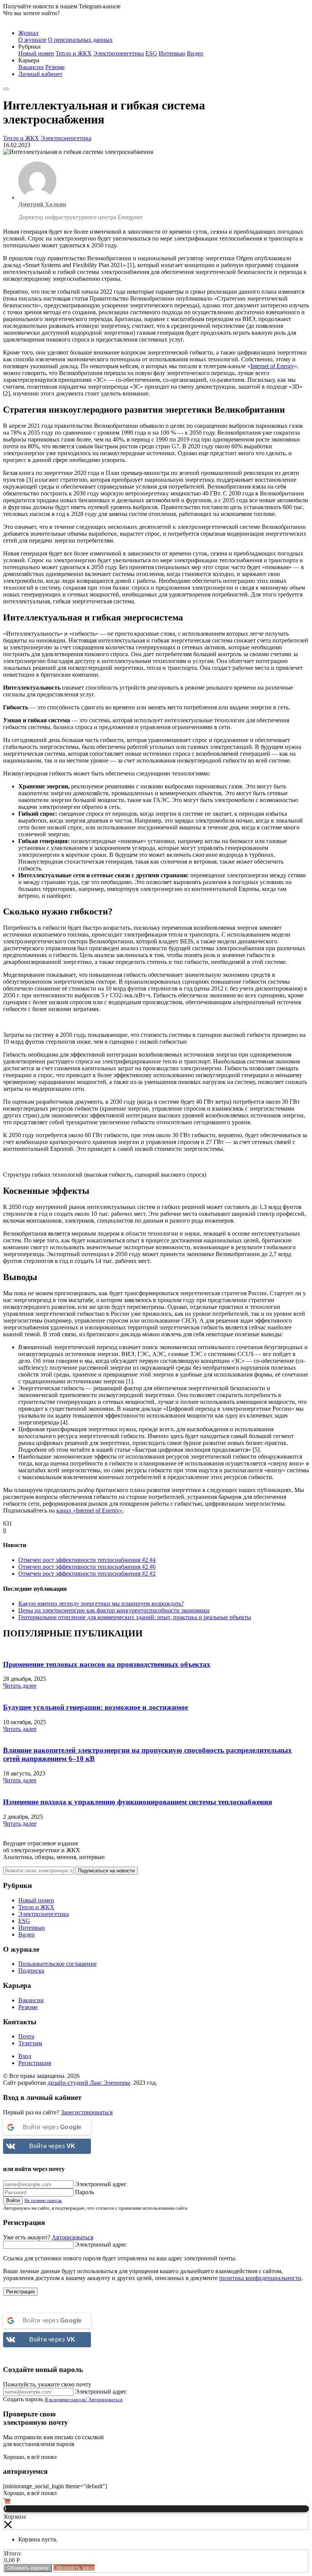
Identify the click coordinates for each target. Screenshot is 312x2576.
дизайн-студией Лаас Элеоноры (89, 2083)
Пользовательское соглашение (57, 1964)
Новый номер (36, 53)
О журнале (32, 40)
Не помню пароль (43, 2200)
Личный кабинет (40, 74)
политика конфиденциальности (260, 2278)
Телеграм (30, 2043)
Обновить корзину (28, 2568)
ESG (151, 53)
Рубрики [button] (29, 47)
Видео (195, 53)
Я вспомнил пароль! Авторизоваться (84, 2400)
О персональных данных (80, 40)
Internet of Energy (272, 366)
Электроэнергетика (119, 53)
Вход (25, 2056)
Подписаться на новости (106, 1871)
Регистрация (35, 2063)
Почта (26, 2036)
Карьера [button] (29, 60)
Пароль (84, 2192)
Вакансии (31, 67)
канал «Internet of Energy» (89, 1510)
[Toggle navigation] (6, 89)
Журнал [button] (28, 33)
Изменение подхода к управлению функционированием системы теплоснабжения (138, 1802)
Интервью (172, 53)
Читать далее (20, 1686)
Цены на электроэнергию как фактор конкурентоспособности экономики (114, 1610)
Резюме (55, 67)
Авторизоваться (72, 2237)
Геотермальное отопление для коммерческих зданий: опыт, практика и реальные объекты (135, 1617)
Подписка (31, 1971)
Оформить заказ (74, 2567)
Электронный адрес (101, 2184)
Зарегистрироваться (87, 2112)
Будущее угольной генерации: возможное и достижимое (96, 1707)
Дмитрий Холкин (42, 204)
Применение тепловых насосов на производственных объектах (107, 1664)
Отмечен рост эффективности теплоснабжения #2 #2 (87, 1574)
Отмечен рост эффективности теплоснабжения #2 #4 (87, 1560)
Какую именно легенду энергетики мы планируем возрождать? (101, 1604)
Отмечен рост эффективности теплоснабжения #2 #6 (87, 1567)
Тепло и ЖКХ (74, 53)
